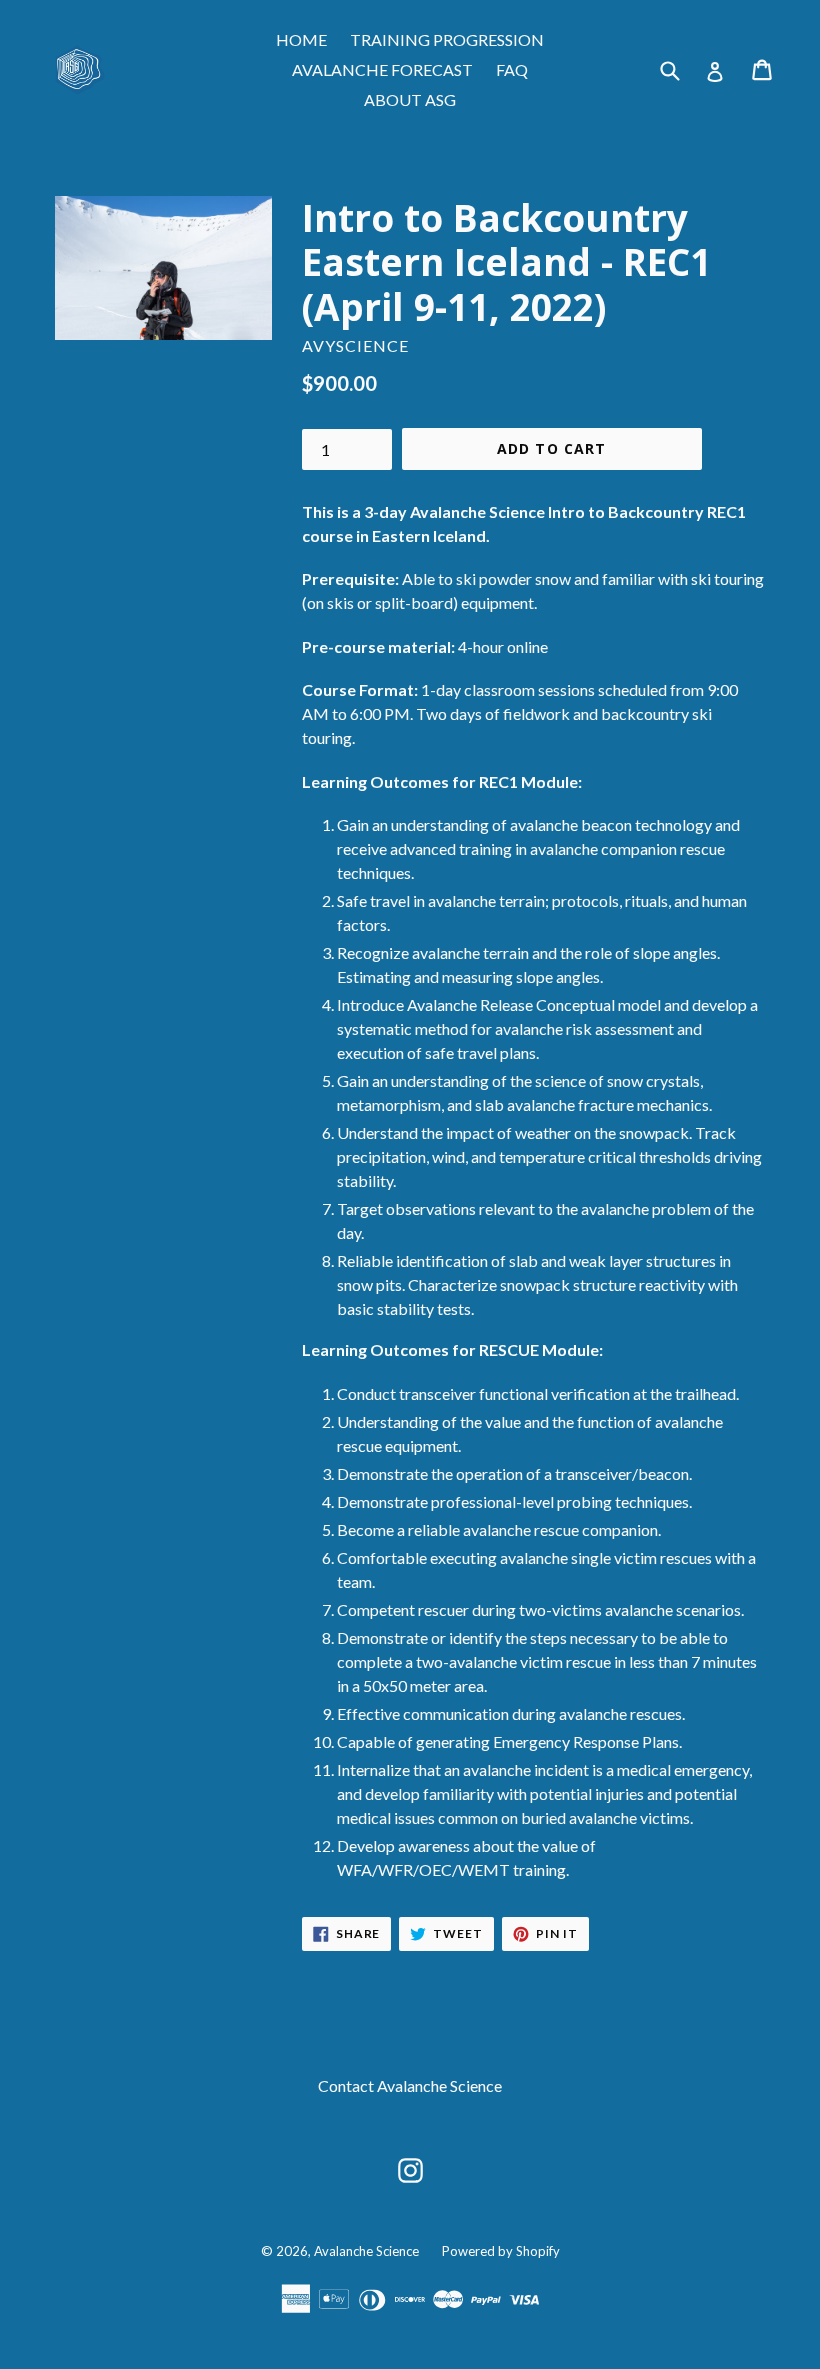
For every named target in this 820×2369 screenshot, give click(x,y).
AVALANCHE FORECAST (382, 69)
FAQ (512, 69)
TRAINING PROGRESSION (447, 39)
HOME (301, 39)
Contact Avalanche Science (410, 2085)
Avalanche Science (366, 2251)
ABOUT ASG (410, 99)
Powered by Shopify (501, 2251)
